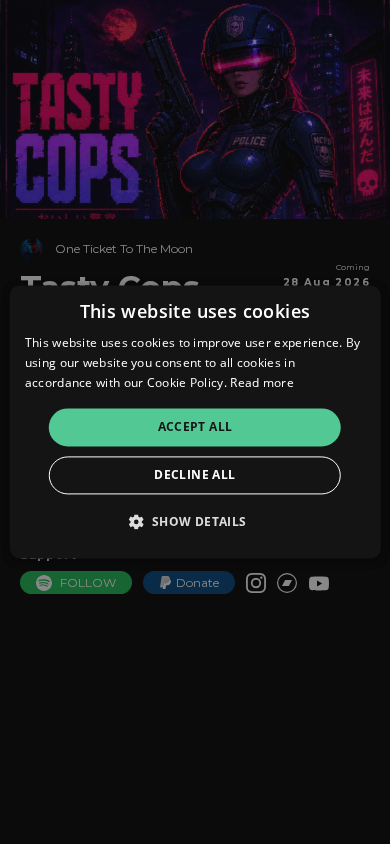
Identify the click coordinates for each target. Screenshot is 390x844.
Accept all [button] (195, 426)
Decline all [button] (194, 475)
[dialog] (195, 421)
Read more (262, 382)
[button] (194, 522)
